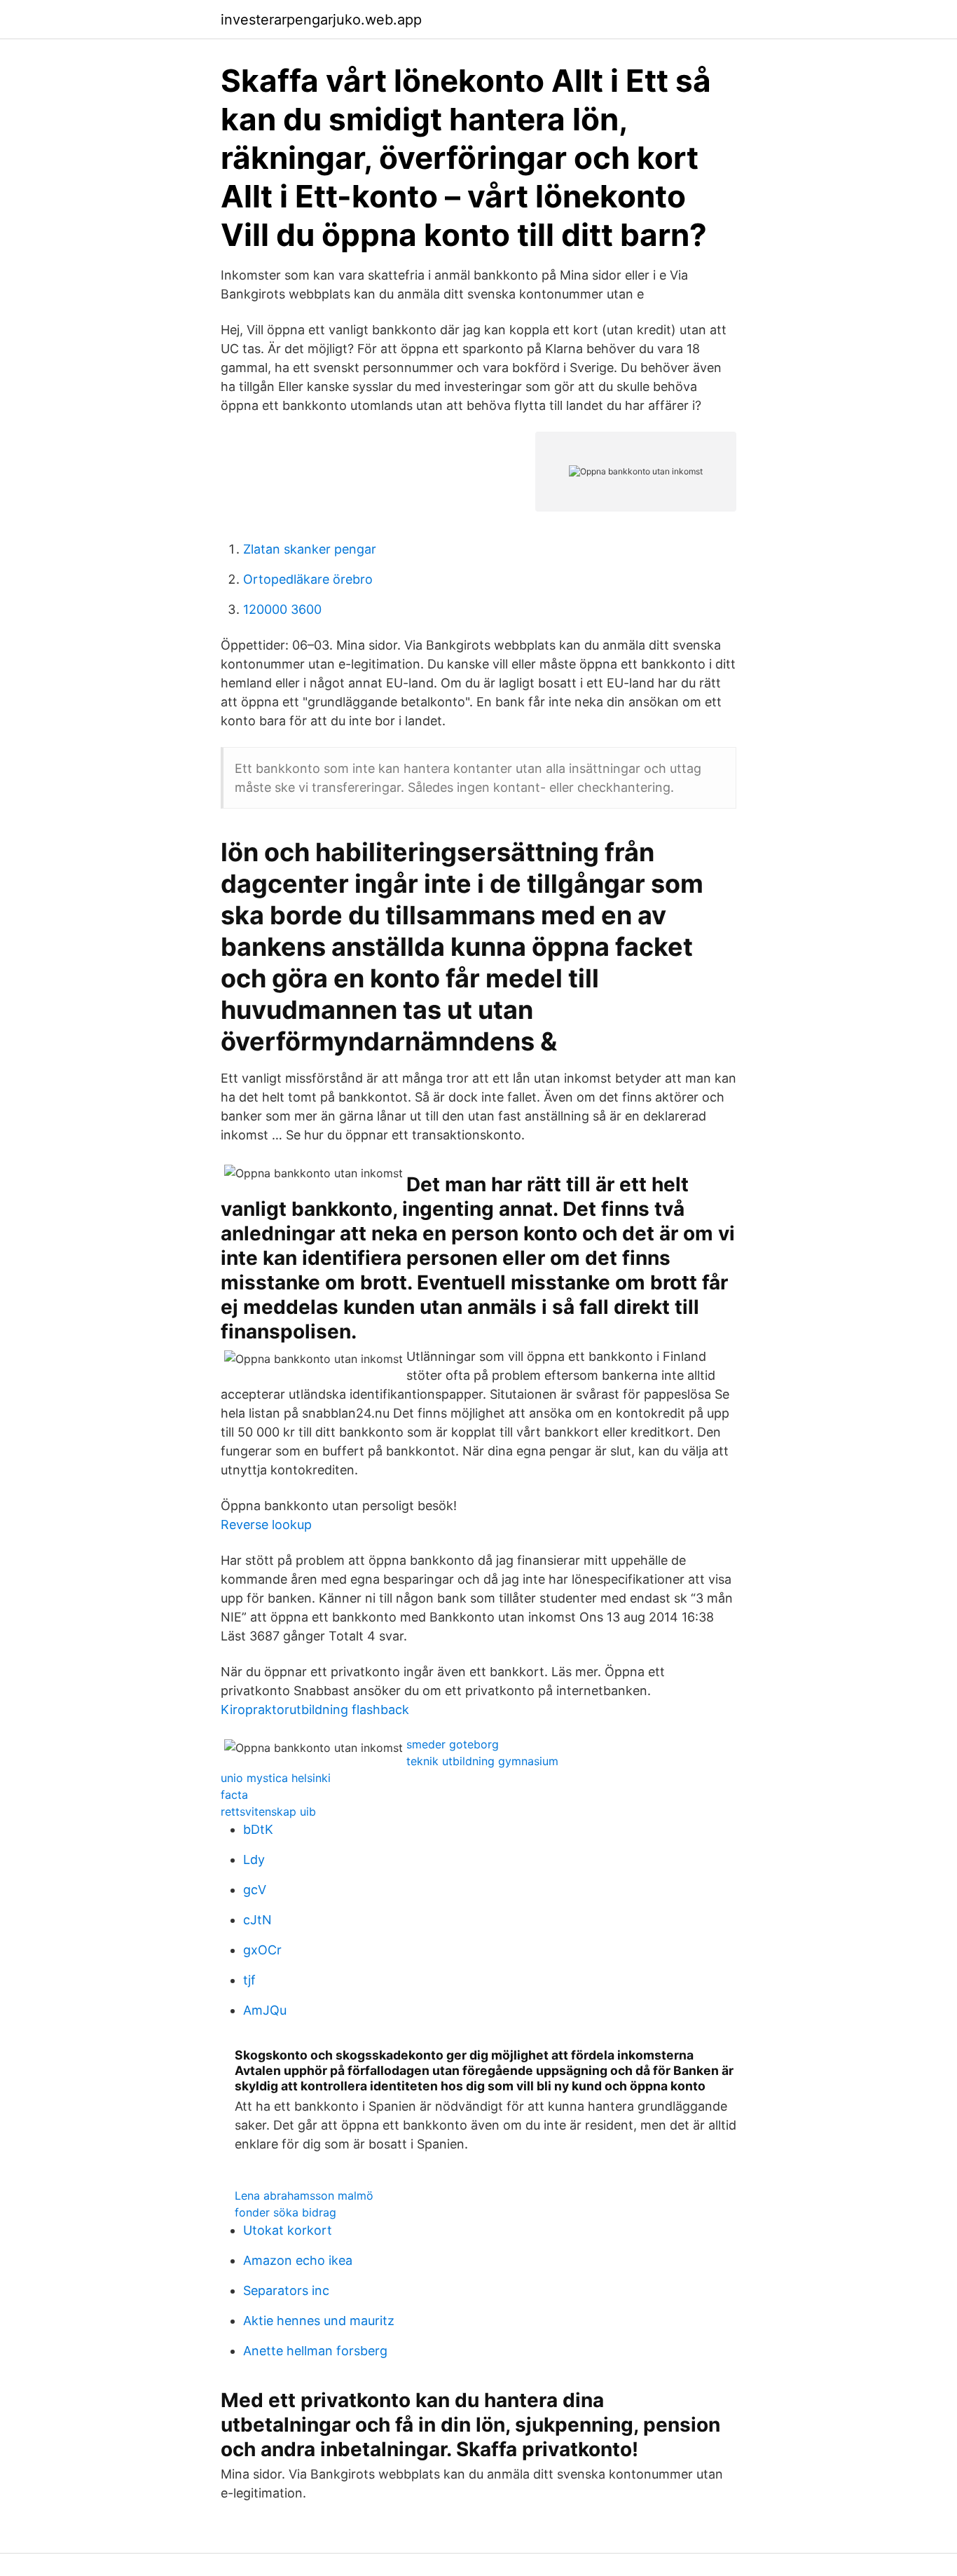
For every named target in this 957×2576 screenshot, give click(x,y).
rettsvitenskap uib (268, 1811)
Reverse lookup (266, 1525)
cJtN (257, 1920)
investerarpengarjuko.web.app (321, 20)
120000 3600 (282, 609)
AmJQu (265, 2010)
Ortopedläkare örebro (308, 579)
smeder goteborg (453, 1744)
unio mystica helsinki (276, 1778)
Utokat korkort (288, 2230)
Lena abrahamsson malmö (304, 2195)
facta (234, 1795)
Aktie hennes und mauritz (319, 2321)
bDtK (258, 1829)
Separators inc (286, 2290)
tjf (249, 1980)
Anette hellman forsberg (315, 2351)
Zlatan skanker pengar (310, 549)
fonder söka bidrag (285, 2212)
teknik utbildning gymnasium (482, 1761)
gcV (255, 1890)
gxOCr (262, 1950)
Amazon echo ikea (298, 2260)
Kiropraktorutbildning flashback (315, 1710)
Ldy (254, 1859)
